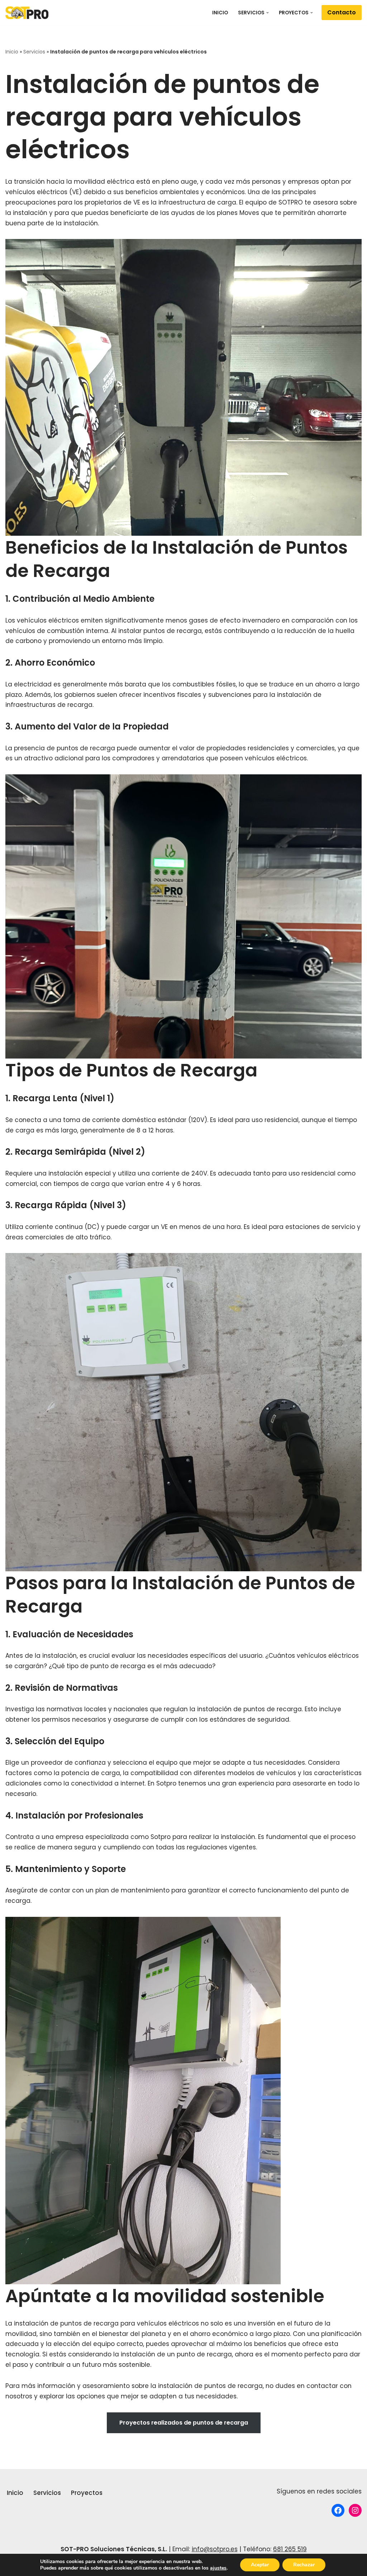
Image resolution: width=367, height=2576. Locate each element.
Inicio (220, 13)
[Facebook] (338, 2510)
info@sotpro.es (215, 2549)
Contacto (342, 12)
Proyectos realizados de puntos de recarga (184, 2423)
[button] (268, 13)
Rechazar (304, 2565)
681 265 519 (290, 2549)
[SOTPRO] (27, 13)
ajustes (218, 2568)
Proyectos (87, 2493)
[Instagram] (355, 2510)
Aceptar (260, 2565)
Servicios (34, 52)
